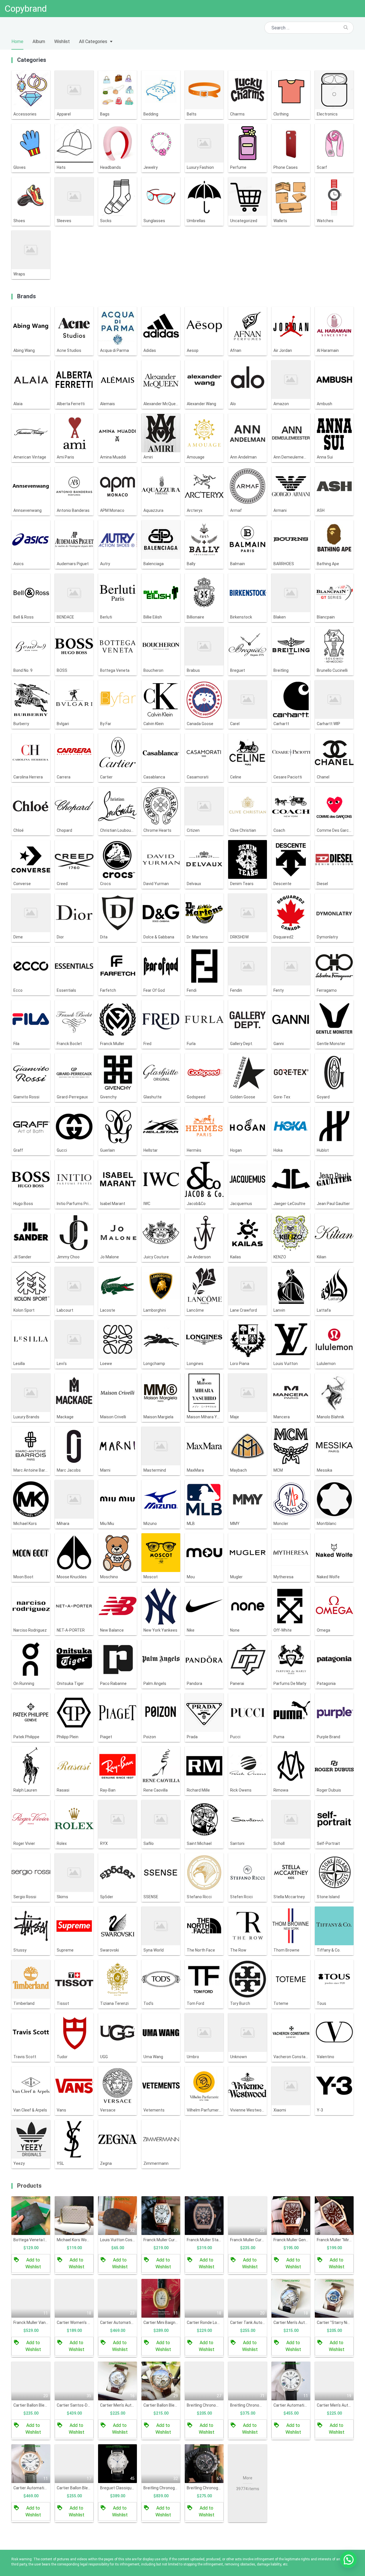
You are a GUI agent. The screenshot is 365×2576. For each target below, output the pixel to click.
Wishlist (62, 41)
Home (17, 41)
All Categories (93, 41)
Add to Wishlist (33, 2263)
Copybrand (26, 9)
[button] (348, 2559)
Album (39, 41)
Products (29, 2186)
